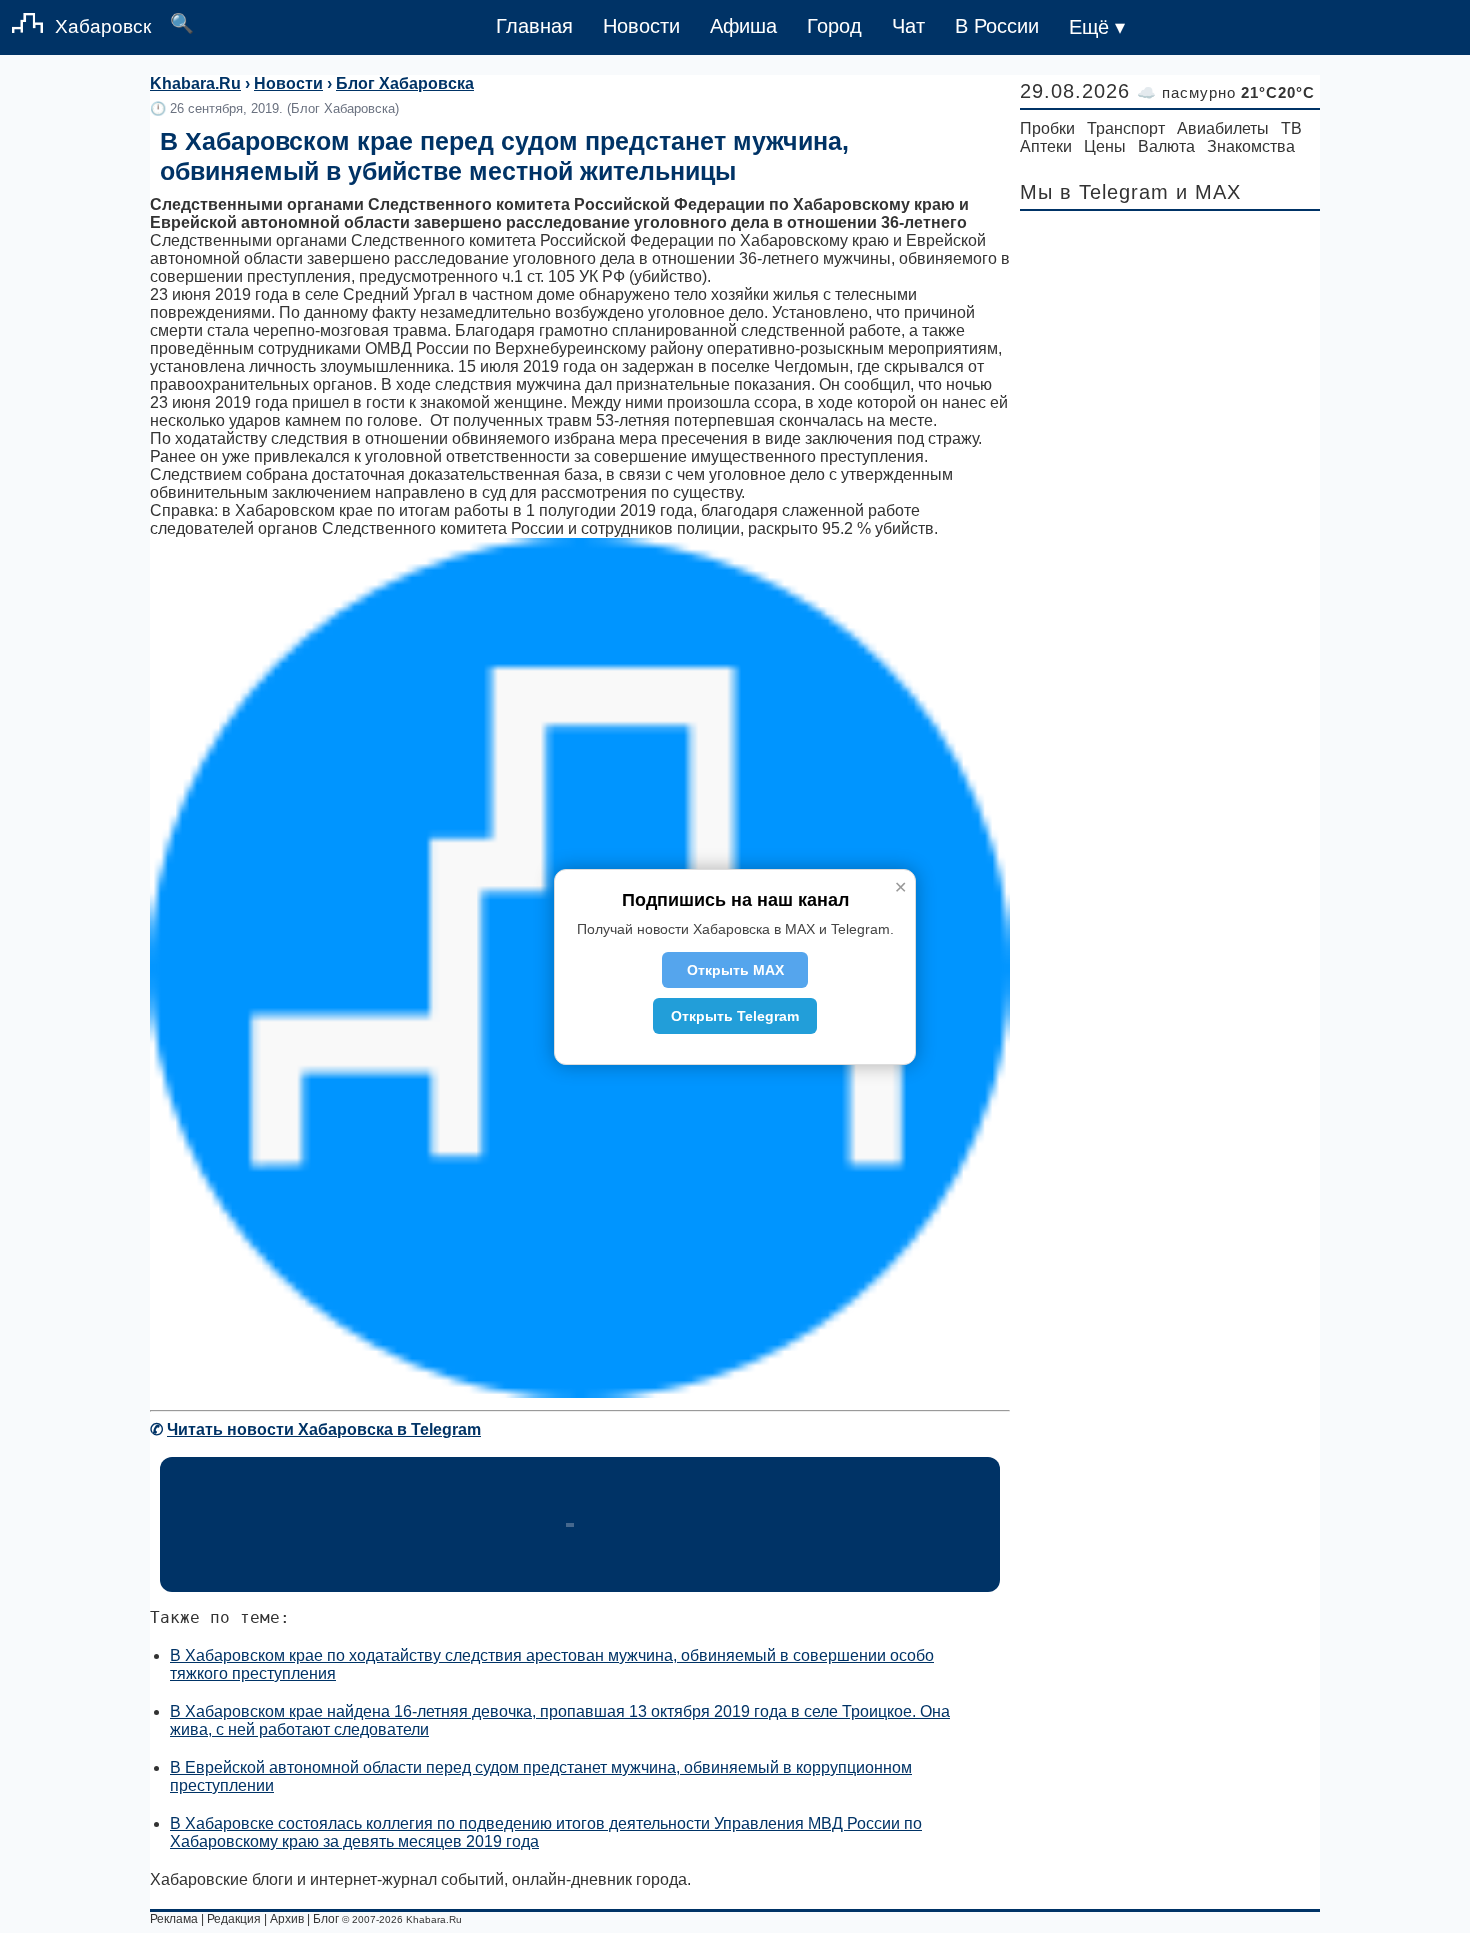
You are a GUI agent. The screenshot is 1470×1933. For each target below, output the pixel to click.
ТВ (1291, 128)
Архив (287, 1919)
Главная (534, 26)
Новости (641, 26)
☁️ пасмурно (1226, 92)
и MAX (1208, 192)
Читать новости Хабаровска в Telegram (324, 1429)
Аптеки (1046, 146)
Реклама (174, 1919)
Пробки (1047, 128)
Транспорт (1126, 128)
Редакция (234, 1919)
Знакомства (1251, 146)
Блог (326, 1919)
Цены (1105, 146)
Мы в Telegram (1094, 192)
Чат (908, 26)
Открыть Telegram (735, 1016)
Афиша (743, 26)
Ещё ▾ (1097, 27)
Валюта (1166, 146)
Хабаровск (103, 26)
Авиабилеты (1223, 128)
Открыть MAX (735, 970)
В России (997, 26)
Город (834, 26)
